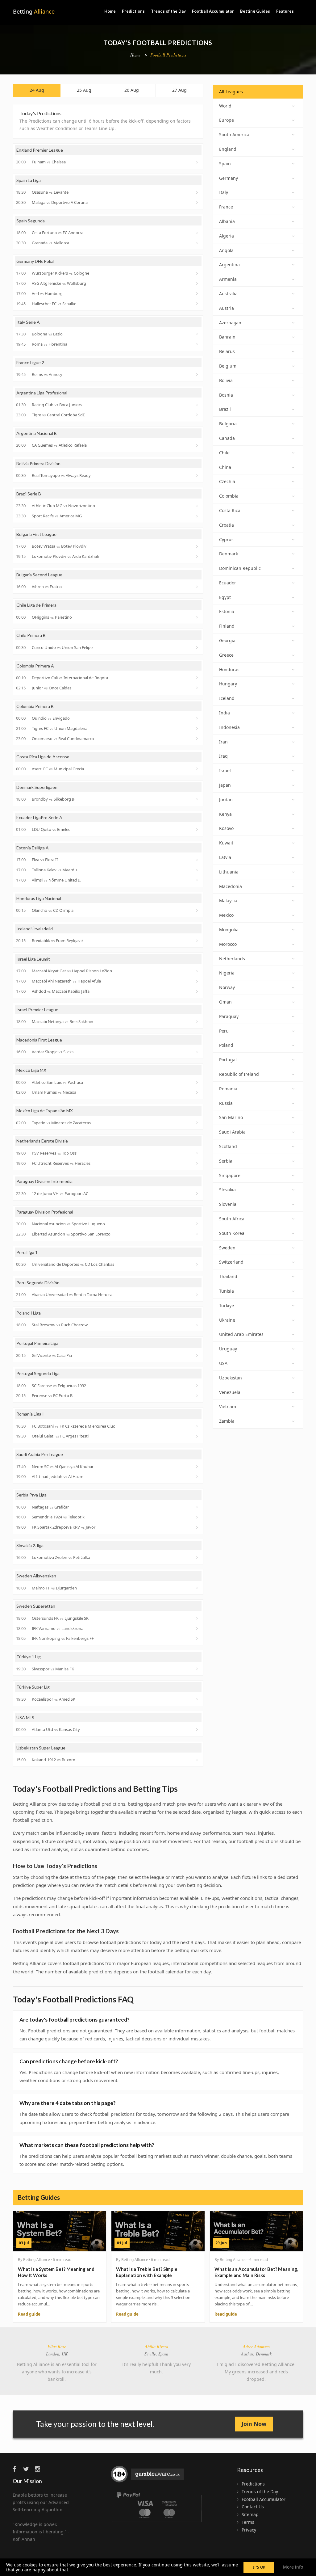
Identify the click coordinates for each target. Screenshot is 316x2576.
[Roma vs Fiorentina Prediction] (198, 344)
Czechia (227, 481)
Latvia (225, 857)
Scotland (228, 1146)
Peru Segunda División (38, 1283)
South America (234, 135)
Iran (223, 742)
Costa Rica (230, 510)
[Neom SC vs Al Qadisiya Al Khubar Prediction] (198, 1467)
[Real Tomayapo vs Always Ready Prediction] (198, 476)
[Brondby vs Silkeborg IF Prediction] (198, 799)
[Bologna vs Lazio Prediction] (198, 334)
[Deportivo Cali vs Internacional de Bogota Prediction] (198, 678)
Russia (226, 1103)
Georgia (227, 640)
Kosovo (226, 828)
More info (293, 2567)
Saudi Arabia (232, 1132)
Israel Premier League (37, 1010)
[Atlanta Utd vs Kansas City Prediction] (198, 1729)
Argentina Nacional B (37, 433)
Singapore (230, 1175)
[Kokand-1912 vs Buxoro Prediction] (198, 1760)
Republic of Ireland (239, 1074)
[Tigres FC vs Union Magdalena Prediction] (198, 728)
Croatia (227, 525)
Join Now (254, 2424)
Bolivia (226, 380)
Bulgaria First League (36, 534)
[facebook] (17, 2469)
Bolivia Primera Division (38, 463)
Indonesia (229, 727)
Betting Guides (255, 11)
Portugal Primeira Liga (37, 1343)
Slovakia (227, 1190)
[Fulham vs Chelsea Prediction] (198, 162)
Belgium (228, 366)
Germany (229, 178)
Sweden (227, 1248)
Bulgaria (228, 424)
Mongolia (229, 930)
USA (223, 1363)
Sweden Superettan (36, 1606)
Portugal (228, 1060)
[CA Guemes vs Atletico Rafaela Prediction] (198, 445)
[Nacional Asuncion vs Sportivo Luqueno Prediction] (198, 1224)
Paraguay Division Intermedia (44, 1181)
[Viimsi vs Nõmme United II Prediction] (198, 880)
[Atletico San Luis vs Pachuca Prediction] (198, 1082)
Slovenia (228, 1204)
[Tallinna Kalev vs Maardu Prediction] (198, 870)
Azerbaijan (230, 323)
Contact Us (253, 2507)
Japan (225, 785)
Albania (227, 221)
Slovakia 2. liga (30, 1545)
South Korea (232, 1233)
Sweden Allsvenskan (36, 1576)
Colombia (229, 496)
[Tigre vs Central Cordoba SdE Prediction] (198, 415)
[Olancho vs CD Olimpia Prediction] (198, 911)
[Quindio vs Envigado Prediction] (198, 718)
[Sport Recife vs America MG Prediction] (198, 516)
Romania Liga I (30, 1414)
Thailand (228, 1276)
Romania (228, 1089)
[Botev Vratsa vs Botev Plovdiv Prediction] (198, 546)
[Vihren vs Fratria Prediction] (198, 587)
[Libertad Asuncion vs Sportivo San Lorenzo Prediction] (198, 1234)
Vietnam (228, 1406)
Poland (226, 1045)
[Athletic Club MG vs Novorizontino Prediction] (198, 506)
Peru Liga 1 (27, 1252)
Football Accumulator (213, 11)
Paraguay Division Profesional (45, 1212)
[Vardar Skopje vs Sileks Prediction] (198, 1052)
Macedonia (231, 886)
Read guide (29, 2314)
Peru (224, 1031)
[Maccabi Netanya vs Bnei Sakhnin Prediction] (198, 1022)
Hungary (228, 684)
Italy (224, 192)
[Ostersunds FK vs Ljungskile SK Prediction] (198, 1618)
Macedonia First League (39, 1040)
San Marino (231, 1117)
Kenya (225, 814)
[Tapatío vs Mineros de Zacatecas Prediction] (198, 1123)
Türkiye (227, 1305)
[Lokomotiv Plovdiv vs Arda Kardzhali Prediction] (198, 557)
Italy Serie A (28, 322)
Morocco (228, 944)
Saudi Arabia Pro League (40, 1454)
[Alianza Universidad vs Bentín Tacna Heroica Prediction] (198, 1295)
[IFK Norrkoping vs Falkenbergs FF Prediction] (198, 1639)
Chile (224, 453)
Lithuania (229, 872)
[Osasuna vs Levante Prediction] (198, 192)
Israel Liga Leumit (33, 959)
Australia (228, 294)
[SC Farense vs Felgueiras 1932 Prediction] (198, 1386)
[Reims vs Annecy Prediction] (198, 374)
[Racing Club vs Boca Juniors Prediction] (198, 405)
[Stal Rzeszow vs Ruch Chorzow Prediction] (198, 1325)
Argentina (229, 265)
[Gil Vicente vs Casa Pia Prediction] (198, 1355)
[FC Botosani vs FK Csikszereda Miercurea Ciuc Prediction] (198, 1426)
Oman (225, 1002)
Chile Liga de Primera (36, 605)
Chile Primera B (31, 635)
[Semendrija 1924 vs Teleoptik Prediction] (198, 1517)
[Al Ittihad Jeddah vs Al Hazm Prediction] (198, 1477)
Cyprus (226, 539)
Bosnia (226, 395)
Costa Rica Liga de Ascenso (43, 757)
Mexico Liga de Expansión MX (45, 1111)
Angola (226, 250)
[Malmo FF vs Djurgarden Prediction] (198, 1588)
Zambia (227, 1421)
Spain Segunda (31, 221)
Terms (248, 2522)
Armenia (228, 279)
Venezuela (230, 1392)
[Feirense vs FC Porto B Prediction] (198, 1396)
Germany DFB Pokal (35, 261)
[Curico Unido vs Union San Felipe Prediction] (198, 647)
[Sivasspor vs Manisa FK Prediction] (198, 1669)
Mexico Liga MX (31, 1070)
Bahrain (227, 337)
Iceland (227, 698)
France (226, 207)
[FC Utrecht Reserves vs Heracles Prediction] (198, 1163)
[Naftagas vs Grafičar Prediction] (198, 1507)
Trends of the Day (168, 11)
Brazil (225, 409)
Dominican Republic (240, 568)
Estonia (227, 611)
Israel (225, 770)
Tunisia (227, 1291)
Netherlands (232, 959)
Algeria (227, 236)
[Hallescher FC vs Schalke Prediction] (198, 304)
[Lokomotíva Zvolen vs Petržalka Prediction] (198, 1558)
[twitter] (28, 2469)
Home (110, 11)
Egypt (225, 597)
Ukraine (227, 1320)
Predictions (133, 11)
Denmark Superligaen (37, 787)
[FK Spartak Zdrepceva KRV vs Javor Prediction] (198, 1527)
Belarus (227, 351)
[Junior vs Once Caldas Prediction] (198, 688)
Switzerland (231, 1262)
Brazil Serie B (29, 494)
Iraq (223, 756)
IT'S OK (259, 2567)
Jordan (226, 800)
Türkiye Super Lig (33, 1687)
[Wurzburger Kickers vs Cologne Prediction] (198, 273)
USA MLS (25, 1717)
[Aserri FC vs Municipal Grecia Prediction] (198, 769)
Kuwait (226, 843)
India (225, 713)
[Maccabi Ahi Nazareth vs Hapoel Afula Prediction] (198, 981)
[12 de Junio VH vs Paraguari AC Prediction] (198, 1193)
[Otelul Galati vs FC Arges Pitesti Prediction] (198, 1436)
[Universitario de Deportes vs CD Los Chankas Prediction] (198, 1264)
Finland (227, 626)
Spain (225, 164)
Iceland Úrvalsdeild (35, 929)
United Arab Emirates (241, 1334)
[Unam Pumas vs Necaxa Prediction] (198, 1092)
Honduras (229, 669)
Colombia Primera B (35, 706)
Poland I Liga (29, 1313)
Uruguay (228, 1349)
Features (285, 11)
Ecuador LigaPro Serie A (39, 817)
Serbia (226, 1161)
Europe (227, 120)
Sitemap (250, 2514)
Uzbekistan (231, 1378)
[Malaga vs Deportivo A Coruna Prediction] (198, 203)
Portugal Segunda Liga (38, 1373)
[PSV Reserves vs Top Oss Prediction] (198, 1153)
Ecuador (228, 583)
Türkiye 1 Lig (29, 1657)
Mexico (226, 915)
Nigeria (227, 973)
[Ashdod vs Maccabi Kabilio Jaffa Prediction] (198, 991)
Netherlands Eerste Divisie (42, 1141)
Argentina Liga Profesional (42, 393)
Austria (227, 308)
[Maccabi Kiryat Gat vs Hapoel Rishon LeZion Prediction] (198, 971)
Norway (227, 987)
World (225, 106)
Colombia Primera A (35, 666)
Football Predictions (168, 55)
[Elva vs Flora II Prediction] (198, 860)
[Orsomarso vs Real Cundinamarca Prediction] (198, 739)
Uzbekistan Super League (41, 1748)
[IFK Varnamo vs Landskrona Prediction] (198, 1628)
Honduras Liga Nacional (39, 898)
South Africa (232, 1219)
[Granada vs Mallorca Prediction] (198, 243)
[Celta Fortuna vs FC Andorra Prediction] (198, 233)
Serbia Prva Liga (31, 1495)
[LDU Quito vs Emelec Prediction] (198, 830)
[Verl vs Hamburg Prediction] (198, 293)
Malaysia (228, 901)
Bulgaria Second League (39, 575)
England (228, 149)
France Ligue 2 (30, 362)
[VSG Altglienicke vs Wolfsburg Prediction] (198, 284)
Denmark (229, 554)
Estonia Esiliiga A (33, 848)
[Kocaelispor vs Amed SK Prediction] (198, 1699)
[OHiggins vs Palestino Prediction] (198, 617)
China (225, 467)
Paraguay (229, 1016)
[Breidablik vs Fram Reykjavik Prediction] (198, 941)
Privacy (249, 2530)
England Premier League (40, 150)
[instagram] (39, 2469)
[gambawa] (148, 2477)
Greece (226, 655)
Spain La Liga (29, 180)
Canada (227, 438)
